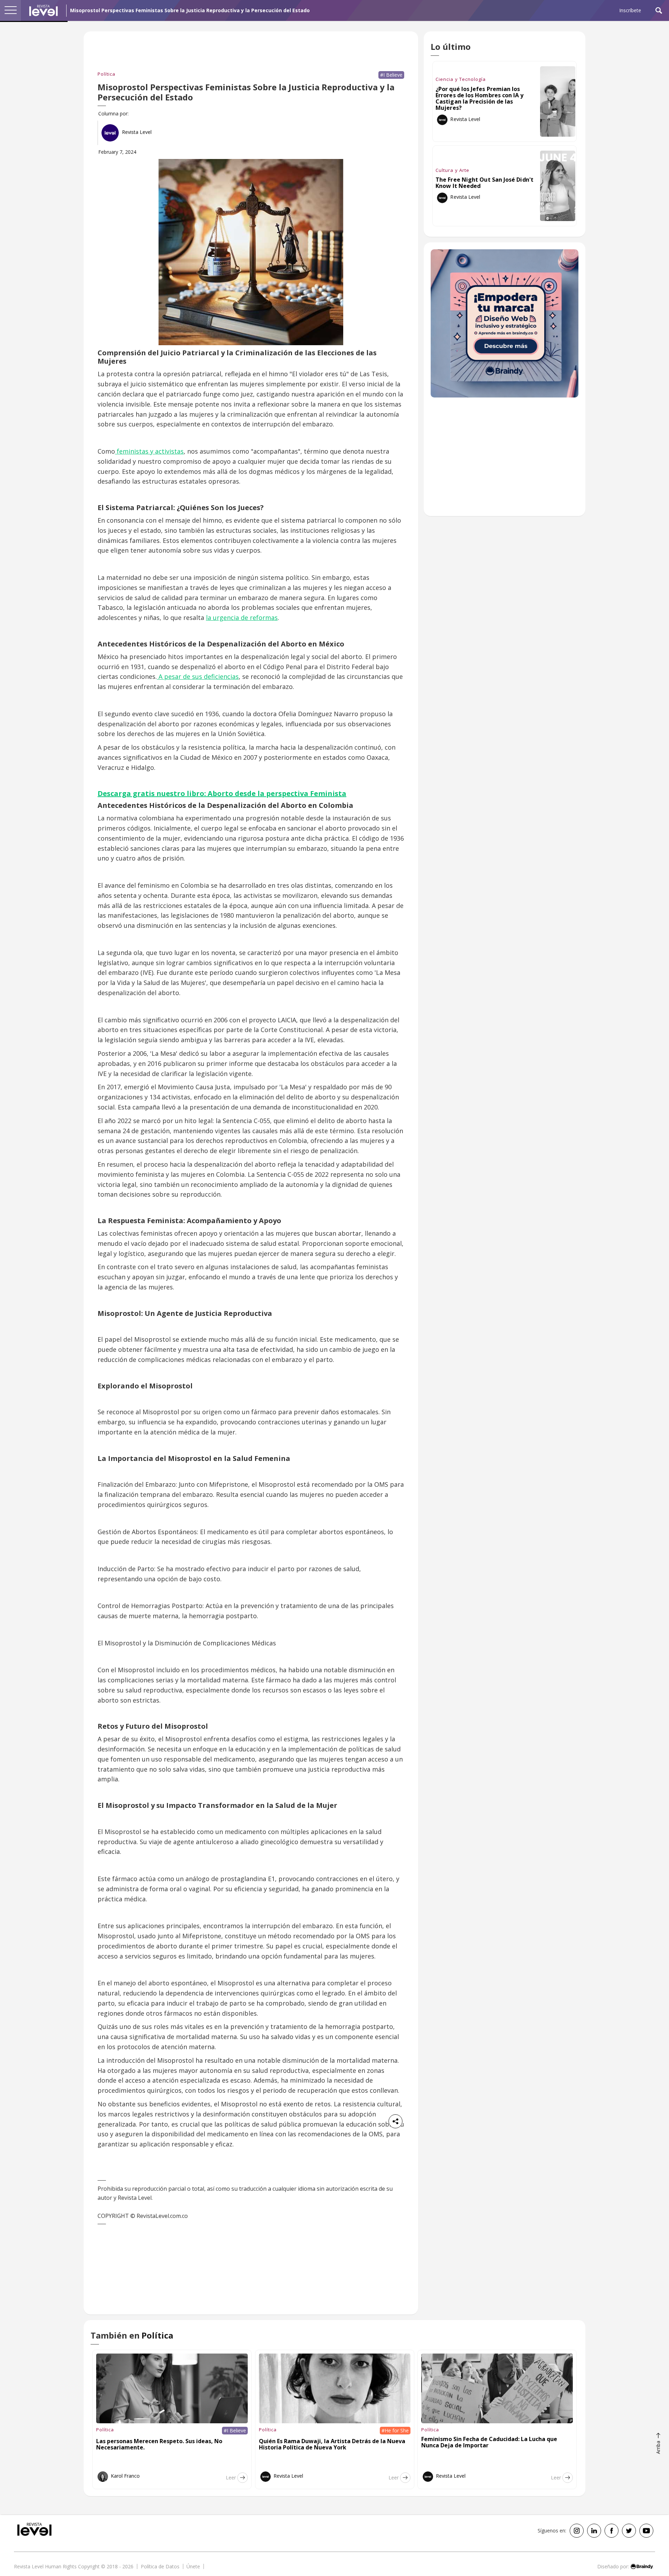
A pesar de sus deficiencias (198, 676)
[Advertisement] (505, 460)
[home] (44, 10)
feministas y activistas (149, 451)
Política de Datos (160, 2566)
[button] (10, 10)
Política (106, 74)
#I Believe (391, 75)
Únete (193, 2566)
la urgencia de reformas (242, 618)
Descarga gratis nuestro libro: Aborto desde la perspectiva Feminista (222, 793)
